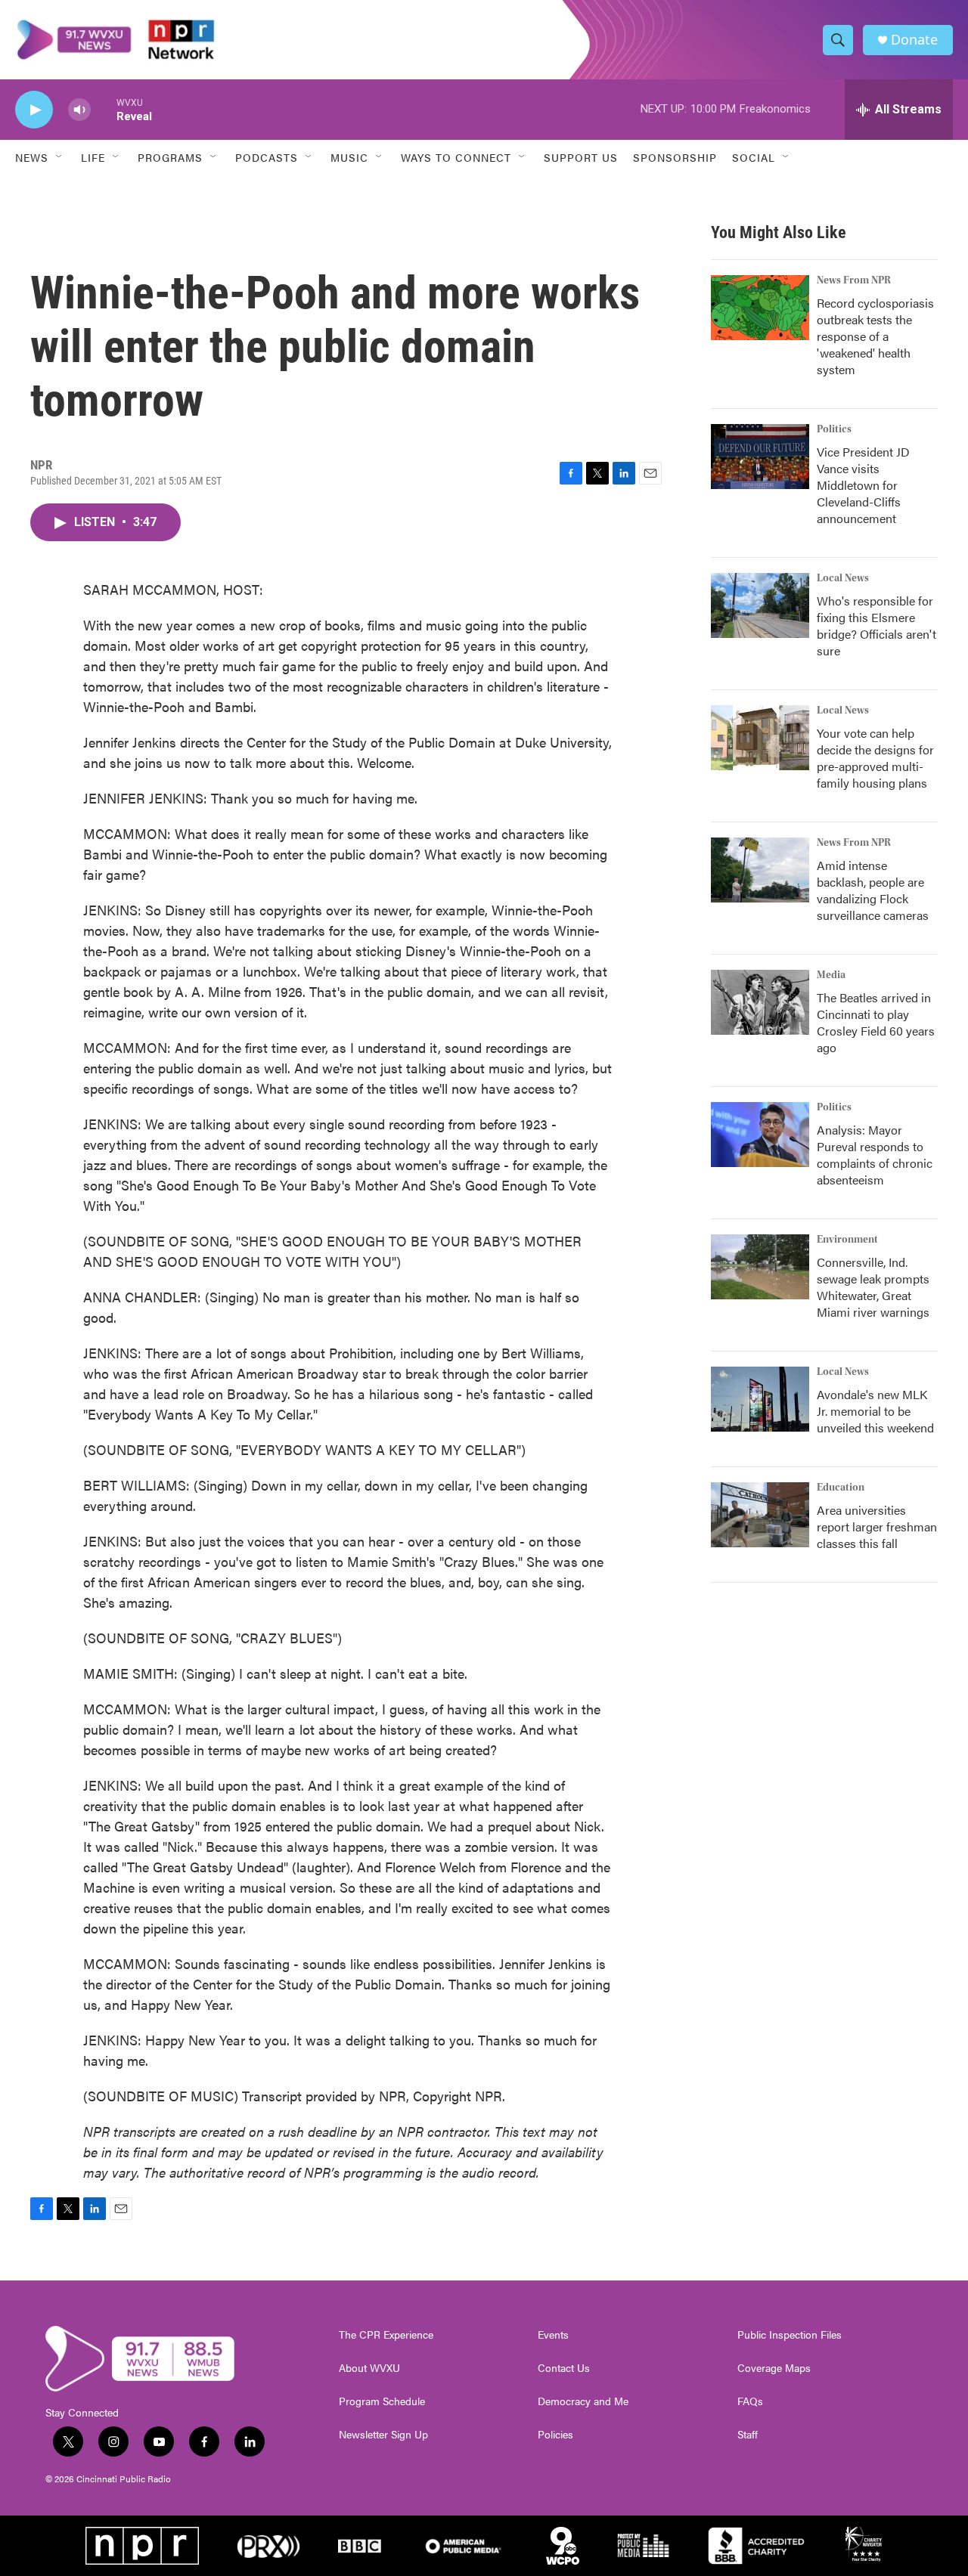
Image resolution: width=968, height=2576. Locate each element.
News (32, 157)
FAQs (750, 2401)
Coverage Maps (774, 2368)
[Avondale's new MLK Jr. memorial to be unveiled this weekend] (760, 1399)
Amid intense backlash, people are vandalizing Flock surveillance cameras (873, 890)
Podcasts (267, 157)
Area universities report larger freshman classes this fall (877, 1526)
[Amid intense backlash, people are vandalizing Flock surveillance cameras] (760, 870)
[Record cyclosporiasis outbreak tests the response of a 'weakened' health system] (760, 308)
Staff (748, 2435)
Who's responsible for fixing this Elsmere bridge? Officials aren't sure (876, 625)
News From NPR (854, 280)
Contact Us (564, 2368)
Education (841, 1488)
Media (831, 975)
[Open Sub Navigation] (60, 157)
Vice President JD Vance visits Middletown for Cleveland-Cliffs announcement (863, 485)
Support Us (581, 157)
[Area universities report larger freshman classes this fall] (760, 1515)
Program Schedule (382, 2401)
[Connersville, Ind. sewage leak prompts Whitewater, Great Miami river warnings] (760, 1267)
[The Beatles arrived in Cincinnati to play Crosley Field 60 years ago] (760, 1002)
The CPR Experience (386, 2335)
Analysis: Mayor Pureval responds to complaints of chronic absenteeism (875, 1155)
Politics (834, 429)
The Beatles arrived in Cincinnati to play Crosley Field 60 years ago (876, 1022)
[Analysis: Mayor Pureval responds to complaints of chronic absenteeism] (760, 1135)
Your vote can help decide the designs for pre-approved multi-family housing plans (875, 758)
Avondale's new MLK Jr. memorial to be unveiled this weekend (875, 1411)
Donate (914, 40)
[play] (34, 110)
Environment (847, 1240)
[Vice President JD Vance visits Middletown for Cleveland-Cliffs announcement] (760, 457)
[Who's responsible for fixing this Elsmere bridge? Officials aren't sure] (760, 605)
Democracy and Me (583, 2401)
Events (553, 2335)
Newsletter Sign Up (383, 2435)
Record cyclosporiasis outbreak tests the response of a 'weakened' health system (875, 336)
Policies (555, 2435)
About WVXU (369, 2368)
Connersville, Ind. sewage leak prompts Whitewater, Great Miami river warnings (873, 1287)
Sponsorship (675, 157)
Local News (843, 578)
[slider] (104, 109)
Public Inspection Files (790, 2335)
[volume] (79, 110)
